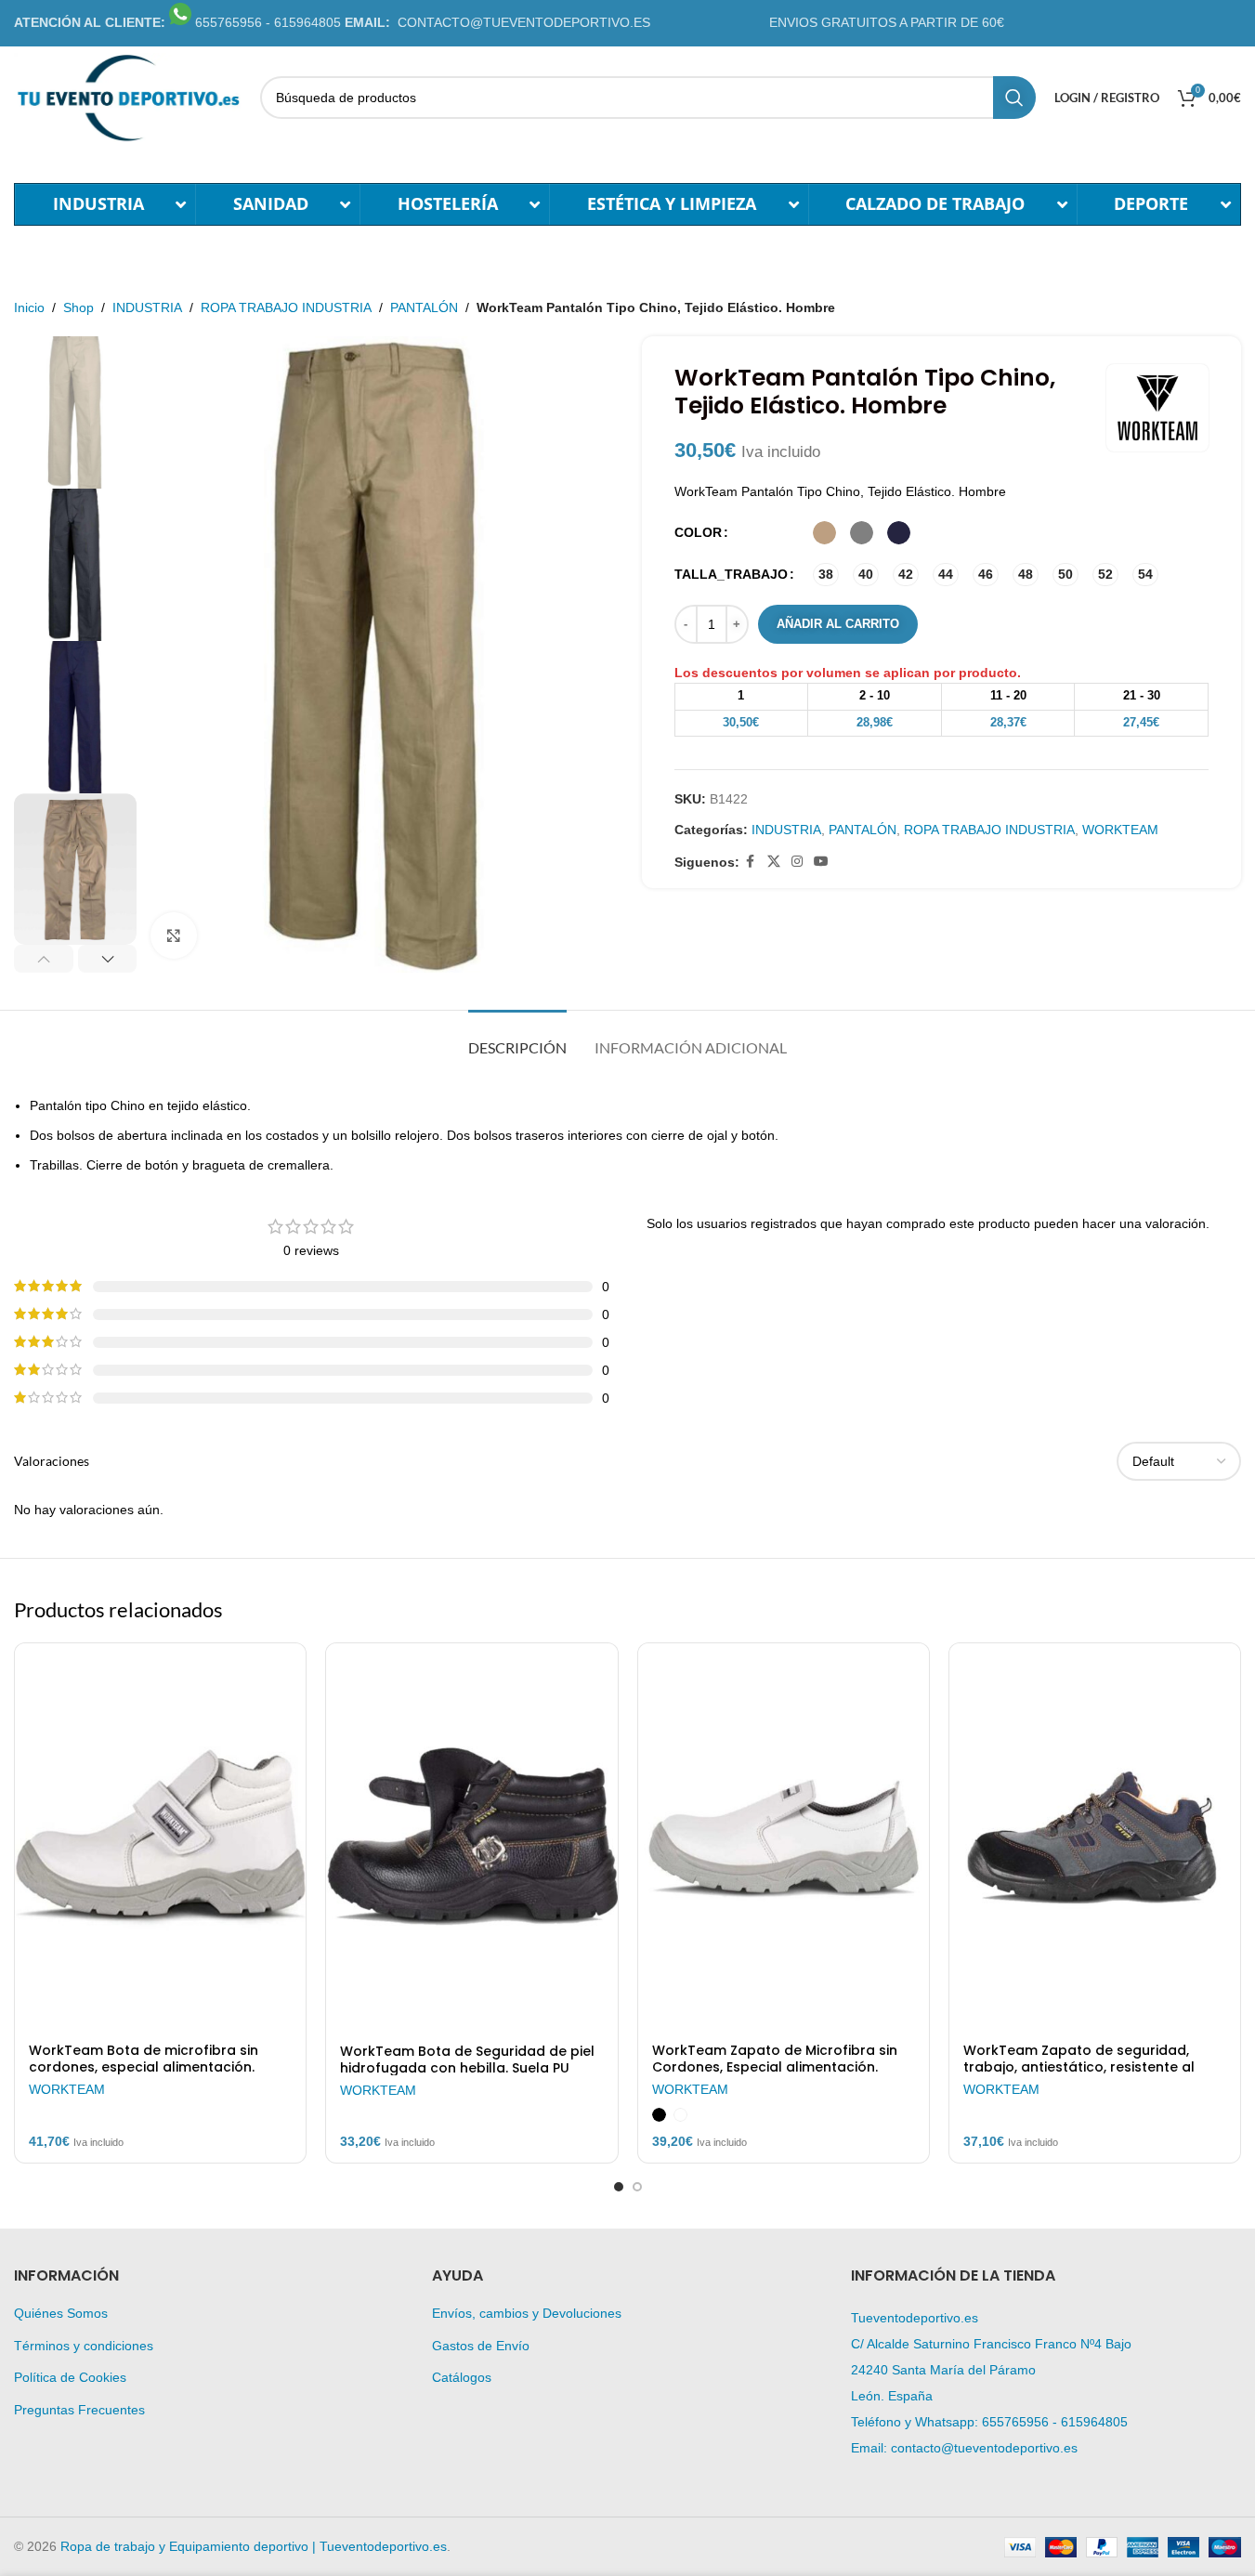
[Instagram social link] (797, 862)
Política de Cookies (70, 2377)
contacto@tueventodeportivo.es (984, 2448)
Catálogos (462, 2377)
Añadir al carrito (838, 624)
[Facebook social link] (751, 862)
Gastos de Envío (481, 2346)
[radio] (824, 533)
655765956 (1015, 2422)
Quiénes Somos (61, 2313)
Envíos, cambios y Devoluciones (527, 2313)
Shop (78, 307)
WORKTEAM (1120, 830)
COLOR (698, 532)
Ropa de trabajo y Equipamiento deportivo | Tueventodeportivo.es (254, 2546)
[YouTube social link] (821, 862)
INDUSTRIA (147, 307)
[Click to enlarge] (174, 935)
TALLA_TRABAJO (731, 574)
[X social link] (774, 862)
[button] (44, 959)
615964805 (1094, 2422)
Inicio (29, 307)
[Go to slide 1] (619, 2187)
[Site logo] (128, 97)
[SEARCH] (1014, 98)
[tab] (517, 1038)
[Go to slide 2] (637, 2187)
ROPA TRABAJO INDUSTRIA (286, 307)
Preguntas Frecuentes (79, 2410)
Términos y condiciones (84, 2346)
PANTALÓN (424, 307)
